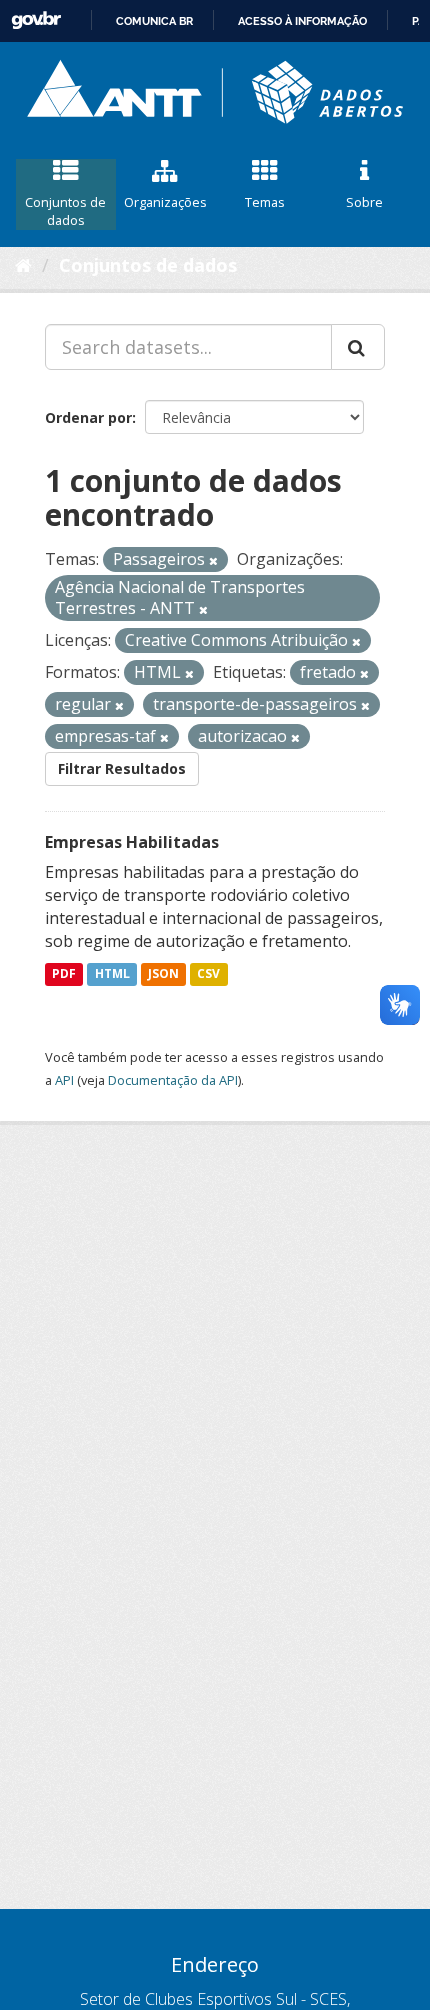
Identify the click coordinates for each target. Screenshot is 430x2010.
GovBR (36, 20)
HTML (112, 973)
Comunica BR (154, 21)
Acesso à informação (302, 21)
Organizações (165, 202)
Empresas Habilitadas (132, 842)
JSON (163, 973)
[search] (358, 347)
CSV (208, 973)
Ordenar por (88, 417)
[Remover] (213, 560)
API (64, 1080)
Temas (265, 202)
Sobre (364, 202)
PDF (64, 973)
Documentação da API (173, 1080)
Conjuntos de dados (65, 211)
